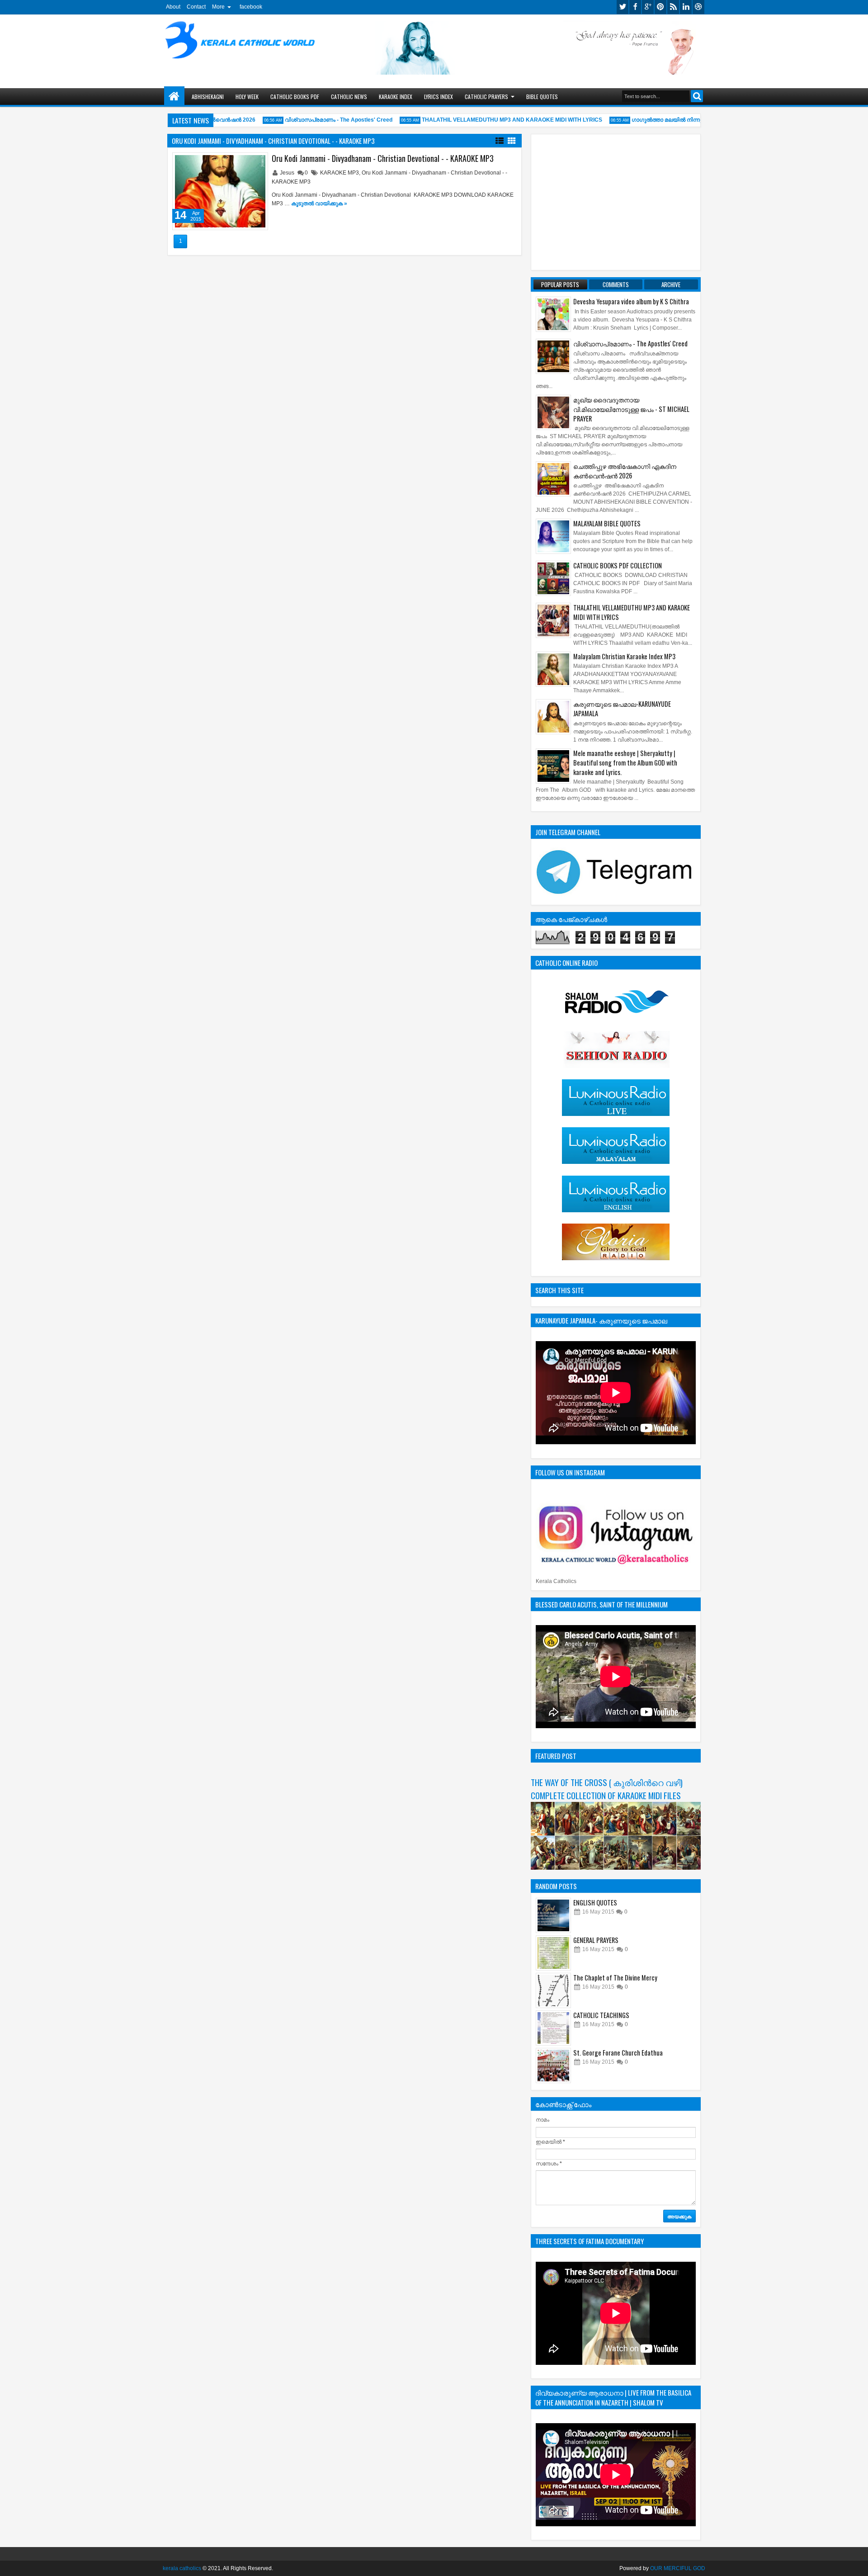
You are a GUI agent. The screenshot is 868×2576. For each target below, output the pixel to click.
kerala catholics (182, 2568)
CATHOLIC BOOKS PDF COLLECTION (618, 565)
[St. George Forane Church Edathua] (553, 2066)
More (218, 7)
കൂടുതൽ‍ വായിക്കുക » (319, 203)
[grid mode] (512, 140)
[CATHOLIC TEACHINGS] (553, 2028)
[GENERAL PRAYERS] (553, 1953)
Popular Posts (560, 284)
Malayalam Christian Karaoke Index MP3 (624, 656)
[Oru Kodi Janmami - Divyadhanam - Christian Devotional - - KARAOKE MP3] (220, 191)
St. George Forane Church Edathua (618, 2053)
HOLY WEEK (247, 97)
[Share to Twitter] (248, 161)
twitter (623, 7)
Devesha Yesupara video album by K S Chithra (631, 301)
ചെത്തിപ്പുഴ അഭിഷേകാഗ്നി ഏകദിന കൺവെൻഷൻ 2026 (625, 471)
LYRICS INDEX (439, 97)
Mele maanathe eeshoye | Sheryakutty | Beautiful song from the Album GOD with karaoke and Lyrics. (625, 763)
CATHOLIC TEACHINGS (601, 2015)
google (648, 7)
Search (697, 96)
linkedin (686, 7)
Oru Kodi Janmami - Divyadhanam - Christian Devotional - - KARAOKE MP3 (383, 158)
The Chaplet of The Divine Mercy (615, 1978)
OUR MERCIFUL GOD (678, 2568)
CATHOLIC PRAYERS (486, 97)
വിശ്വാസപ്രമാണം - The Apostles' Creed (315, 120)
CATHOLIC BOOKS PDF (295, 97)
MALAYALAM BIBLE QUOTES (607, 523)
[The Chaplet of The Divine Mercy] (553, 1990)
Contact (196, 7)
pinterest (660, 7)
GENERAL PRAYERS (596, 1940)
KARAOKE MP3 (340, 173)
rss (673, 7)
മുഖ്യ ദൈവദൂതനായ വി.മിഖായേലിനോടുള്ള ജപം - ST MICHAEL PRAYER (631, 409)
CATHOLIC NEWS (349, 97)
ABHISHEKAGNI (208, 97)
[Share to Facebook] (238, 161)
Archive (671, 284)
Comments (616, 284)
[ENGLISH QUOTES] (553, 1915)
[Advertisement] (616, 202)
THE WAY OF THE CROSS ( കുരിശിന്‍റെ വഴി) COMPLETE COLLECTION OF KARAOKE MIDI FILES (607, 1789)
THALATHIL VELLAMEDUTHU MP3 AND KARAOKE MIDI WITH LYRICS (488, 120)
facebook (251, 7)
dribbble (698, 7)
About (173, 7)
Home (174, 97)
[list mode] (500, 140)
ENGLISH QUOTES (595, 1902)
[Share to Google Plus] (258, 161)
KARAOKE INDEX (396, 97)
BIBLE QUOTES (542, 97)
